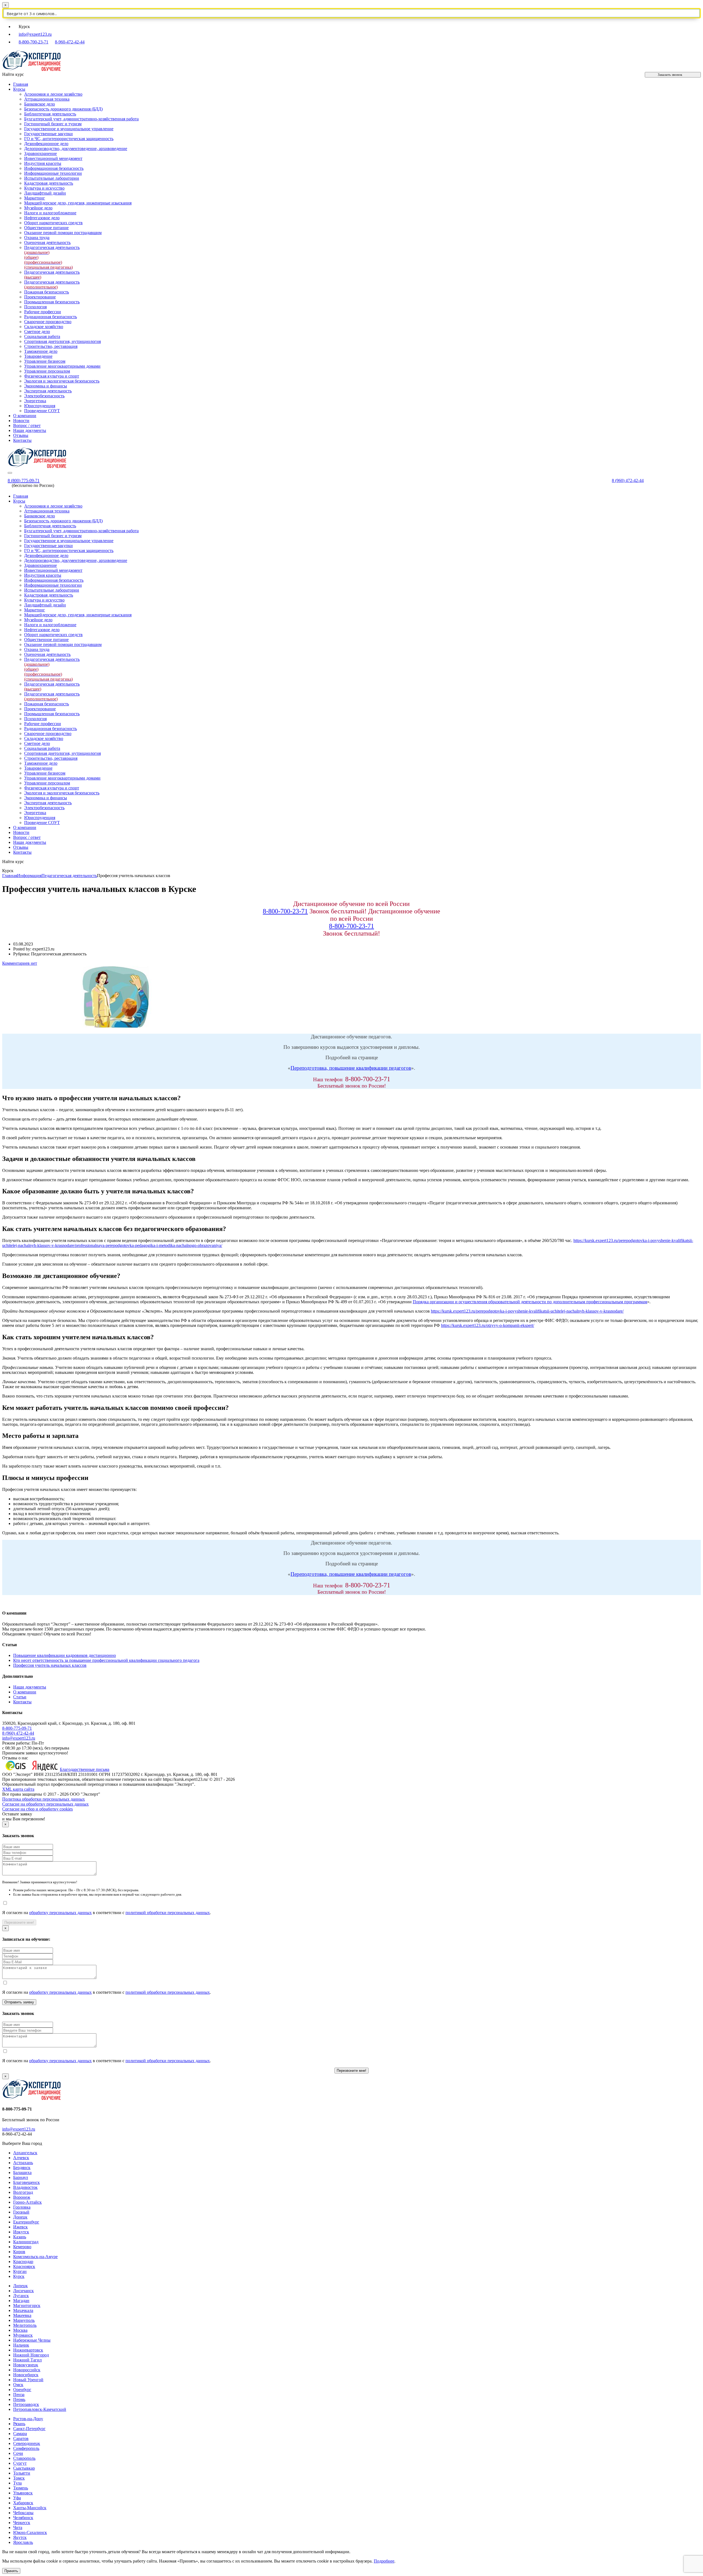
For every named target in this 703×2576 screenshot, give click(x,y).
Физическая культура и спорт (52, 376)
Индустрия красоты (43, 163)
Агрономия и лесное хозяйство (53, 94)
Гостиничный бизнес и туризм (53, 124)
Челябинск (23, 2518)
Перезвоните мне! (19, 1922)
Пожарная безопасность (47, 292)
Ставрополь (24, 2458)
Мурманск (23, 2335)
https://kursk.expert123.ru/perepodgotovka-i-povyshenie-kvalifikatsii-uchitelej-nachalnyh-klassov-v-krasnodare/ (527, 1311)
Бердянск (22, 2168)
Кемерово (22, 2247)
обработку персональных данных (60, 1913)
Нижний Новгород (31, 2355)
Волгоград (23, 2192)
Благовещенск (26, 2182)
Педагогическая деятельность (52, 285)
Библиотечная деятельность (50, 114)
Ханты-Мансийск (30, 2508)
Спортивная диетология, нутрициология (62, 341)
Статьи (20, 1697)
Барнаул (21, 2177)
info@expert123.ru (35, 34)
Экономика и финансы (46, 386)
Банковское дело (40, 104)
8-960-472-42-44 (70, 42)
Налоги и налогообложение (50, 213)
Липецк (20, 2286)
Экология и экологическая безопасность (62, 381)
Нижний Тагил (27, 2360)
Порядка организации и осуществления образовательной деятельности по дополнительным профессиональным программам (530, 1302)
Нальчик (21, 2345)
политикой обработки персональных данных (168, 1913)
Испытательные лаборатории (52, 178)
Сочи (18, 2453)
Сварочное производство (48, 322)
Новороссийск (27, 2370)
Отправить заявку (19, 2002)
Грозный (21, 2212)
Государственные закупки (48, 134)
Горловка (22, 2207)
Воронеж (22, 2197)
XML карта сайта (18, 1789)
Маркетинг (35, 198)
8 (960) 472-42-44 (628, 480)
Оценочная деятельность (47, 242)
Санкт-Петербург (29, 2429)
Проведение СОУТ (42, 411)
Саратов (21, 2438)
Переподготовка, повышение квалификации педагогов (351, 1068)
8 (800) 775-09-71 (24, 480)
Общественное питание (46, 228)
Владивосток (25, 2187)
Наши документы (30, 430)
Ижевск (20, 2227)
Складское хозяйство (44, 327)
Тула (17, 2483)
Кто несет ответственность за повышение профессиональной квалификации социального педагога (106, 1660)
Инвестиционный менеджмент (53, 158)
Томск (19, 2478)
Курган (20, 2271)
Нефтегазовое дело (42, 218)
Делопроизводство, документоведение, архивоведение (76, 149)
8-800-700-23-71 (34, 42)
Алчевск (21, 2158)
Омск (18, 2385)
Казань (20, 2237)
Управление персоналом (47, 371)
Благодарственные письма (85, 1769)
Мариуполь (24, 2320)
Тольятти (22, 2473)
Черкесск (22, 2523)
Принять (11, 2571)
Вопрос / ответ (27, 425)
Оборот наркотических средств (53, 223)
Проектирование (40, 297)
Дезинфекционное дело (46, 144)
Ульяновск (23, 2493)
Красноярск (24, 2266)
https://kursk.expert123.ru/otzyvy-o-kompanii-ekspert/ (488, 1325)
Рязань (19, 2424)
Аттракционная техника (47, 99)
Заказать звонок (670, 75)
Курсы (19, 89)
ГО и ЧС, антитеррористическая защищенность (69, 139)
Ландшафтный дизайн (45, 193)
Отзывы (21, 435)
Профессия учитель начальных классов (50, 1665)
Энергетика (35, 401)
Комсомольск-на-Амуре (35, 2257)
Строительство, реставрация (51, 346)
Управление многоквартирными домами (62, 366)
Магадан (21, 2301)
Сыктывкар (24, 2468)
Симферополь (26, 2448)
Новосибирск (26, 2375)
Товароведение (38, 356)
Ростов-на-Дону (28, 2419)
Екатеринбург (26, 2222)
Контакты (22, 440)
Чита (18, 2528)
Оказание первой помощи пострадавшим (63, 233)
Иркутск (21, 2232)
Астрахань (23, 2163)
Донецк (20, 2217)
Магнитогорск (27, 2305)
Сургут (20, 2463)
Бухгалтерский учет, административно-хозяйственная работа (81, 119)
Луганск (21, 2296)
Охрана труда (37, 238)
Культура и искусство (44, 188)
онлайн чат (253, 2552)
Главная (21, 84)
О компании (25, 416)
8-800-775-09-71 (17, 1728)
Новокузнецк (26, 2365)
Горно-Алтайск (27, 2202)
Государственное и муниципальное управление (69, 129)
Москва (20, 2330)
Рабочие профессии (43, 312)
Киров (19, 2252)
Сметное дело (37, 332)
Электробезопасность (44, 396)
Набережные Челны (32, 2340)
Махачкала (23, 2310)
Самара (20, 2434)
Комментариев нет (20, 963)
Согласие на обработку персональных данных (45, 1804)
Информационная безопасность (54, 168)
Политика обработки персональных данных (44, 1799)
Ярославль (23, 2542)
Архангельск (25, 2153)
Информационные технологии (53, 173)
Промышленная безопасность (52, 302)
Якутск (20, 2537)
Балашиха (22, 2172)
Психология (35, 307)
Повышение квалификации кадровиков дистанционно (65, 1655)
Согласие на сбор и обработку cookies (37, 1809)
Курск (19, 2276)
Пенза (19, 2395)
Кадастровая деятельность (49, 183)
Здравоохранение (41, 153)
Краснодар (23, 2262)
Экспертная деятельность (48, 391)
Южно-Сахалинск (30, 2532)
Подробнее (384, 2561)
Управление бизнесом (45, 361)
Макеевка (22, 2315)
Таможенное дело (41, 351)
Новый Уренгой (28, 2380)
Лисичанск (23, 2291)
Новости (21, 421)
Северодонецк (27, 2443)
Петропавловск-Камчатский (40, 2409)
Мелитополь (25, 2325)
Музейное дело (38, 208)
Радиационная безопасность (51, 317)
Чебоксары (23, 2513)
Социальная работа (42, 336)
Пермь (19, 2399)
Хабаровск (23, 2503)
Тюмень (21, 2488)
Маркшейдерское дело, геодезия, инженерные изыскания (78, 203)
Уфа (17, 2498)
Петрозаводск (26, 2404)
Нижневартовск (28, 2350)
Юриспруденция (40, 406)
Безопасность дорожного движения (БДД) (63, 109)
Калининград (26, 2242)
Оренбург (22, 2390)
